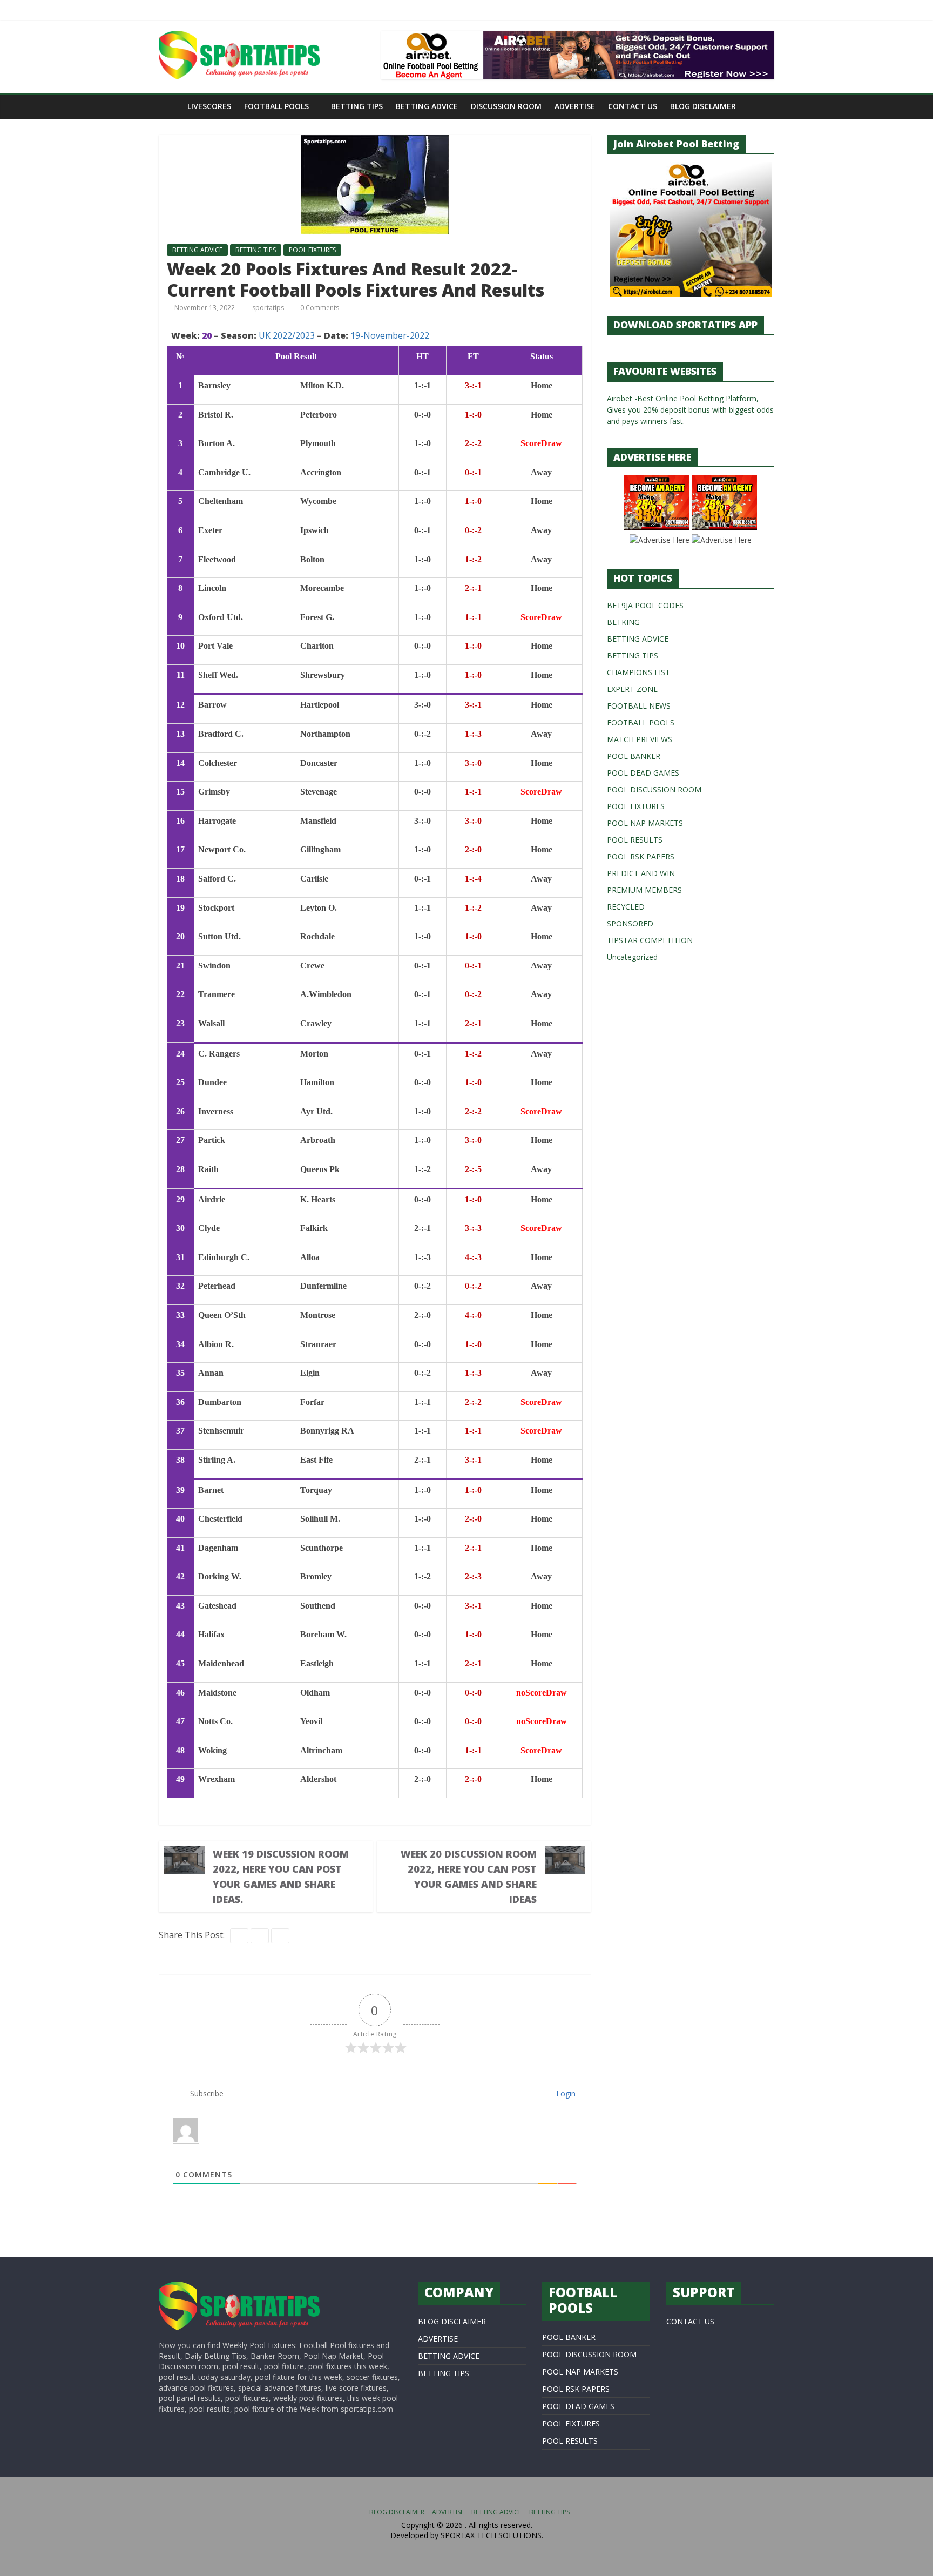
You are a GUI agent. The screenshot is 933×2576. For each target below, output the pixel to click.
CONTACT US (633, 106)
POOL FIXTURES (312, 250)
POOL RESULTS (635, 840)
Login (565, 2093)
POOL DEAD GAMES (643, 773)
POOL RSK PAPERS (641, 856)
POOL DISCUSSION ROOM (654, 789)
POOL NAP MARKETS (645, 823)
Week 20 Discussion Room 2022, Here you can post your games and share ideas (469, 1876)
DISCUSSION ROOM (506, 106)
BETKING (623, 622)
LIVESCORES (209, 106)
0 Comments (319, 308)
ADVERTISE (575, 106)
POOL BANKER (634, 756)
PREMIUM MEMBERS (644, 890)
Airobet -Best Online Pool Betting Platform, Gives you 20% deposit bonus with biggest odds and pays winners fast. (690, 410)
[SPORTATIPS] (239, 2287)
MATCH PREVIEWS (640, 739)
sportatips (269, 308)
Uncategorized (632, 957)
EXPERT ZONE (632, 689)
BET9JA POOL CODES (645, 605)
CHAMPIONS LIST (638, 672)
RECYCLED (626, 907)
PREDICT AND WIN (641, 873)
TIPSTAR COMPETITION (650, 940)
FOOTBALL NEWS (639, 706)
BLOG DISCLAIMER (703, 106)
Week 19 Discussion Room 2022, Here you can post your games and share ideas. (281, 1876)
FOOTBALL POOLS (276, 106)
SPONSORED (630, 923)
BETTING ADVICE (427, 106)
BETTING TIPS (357, 106)
